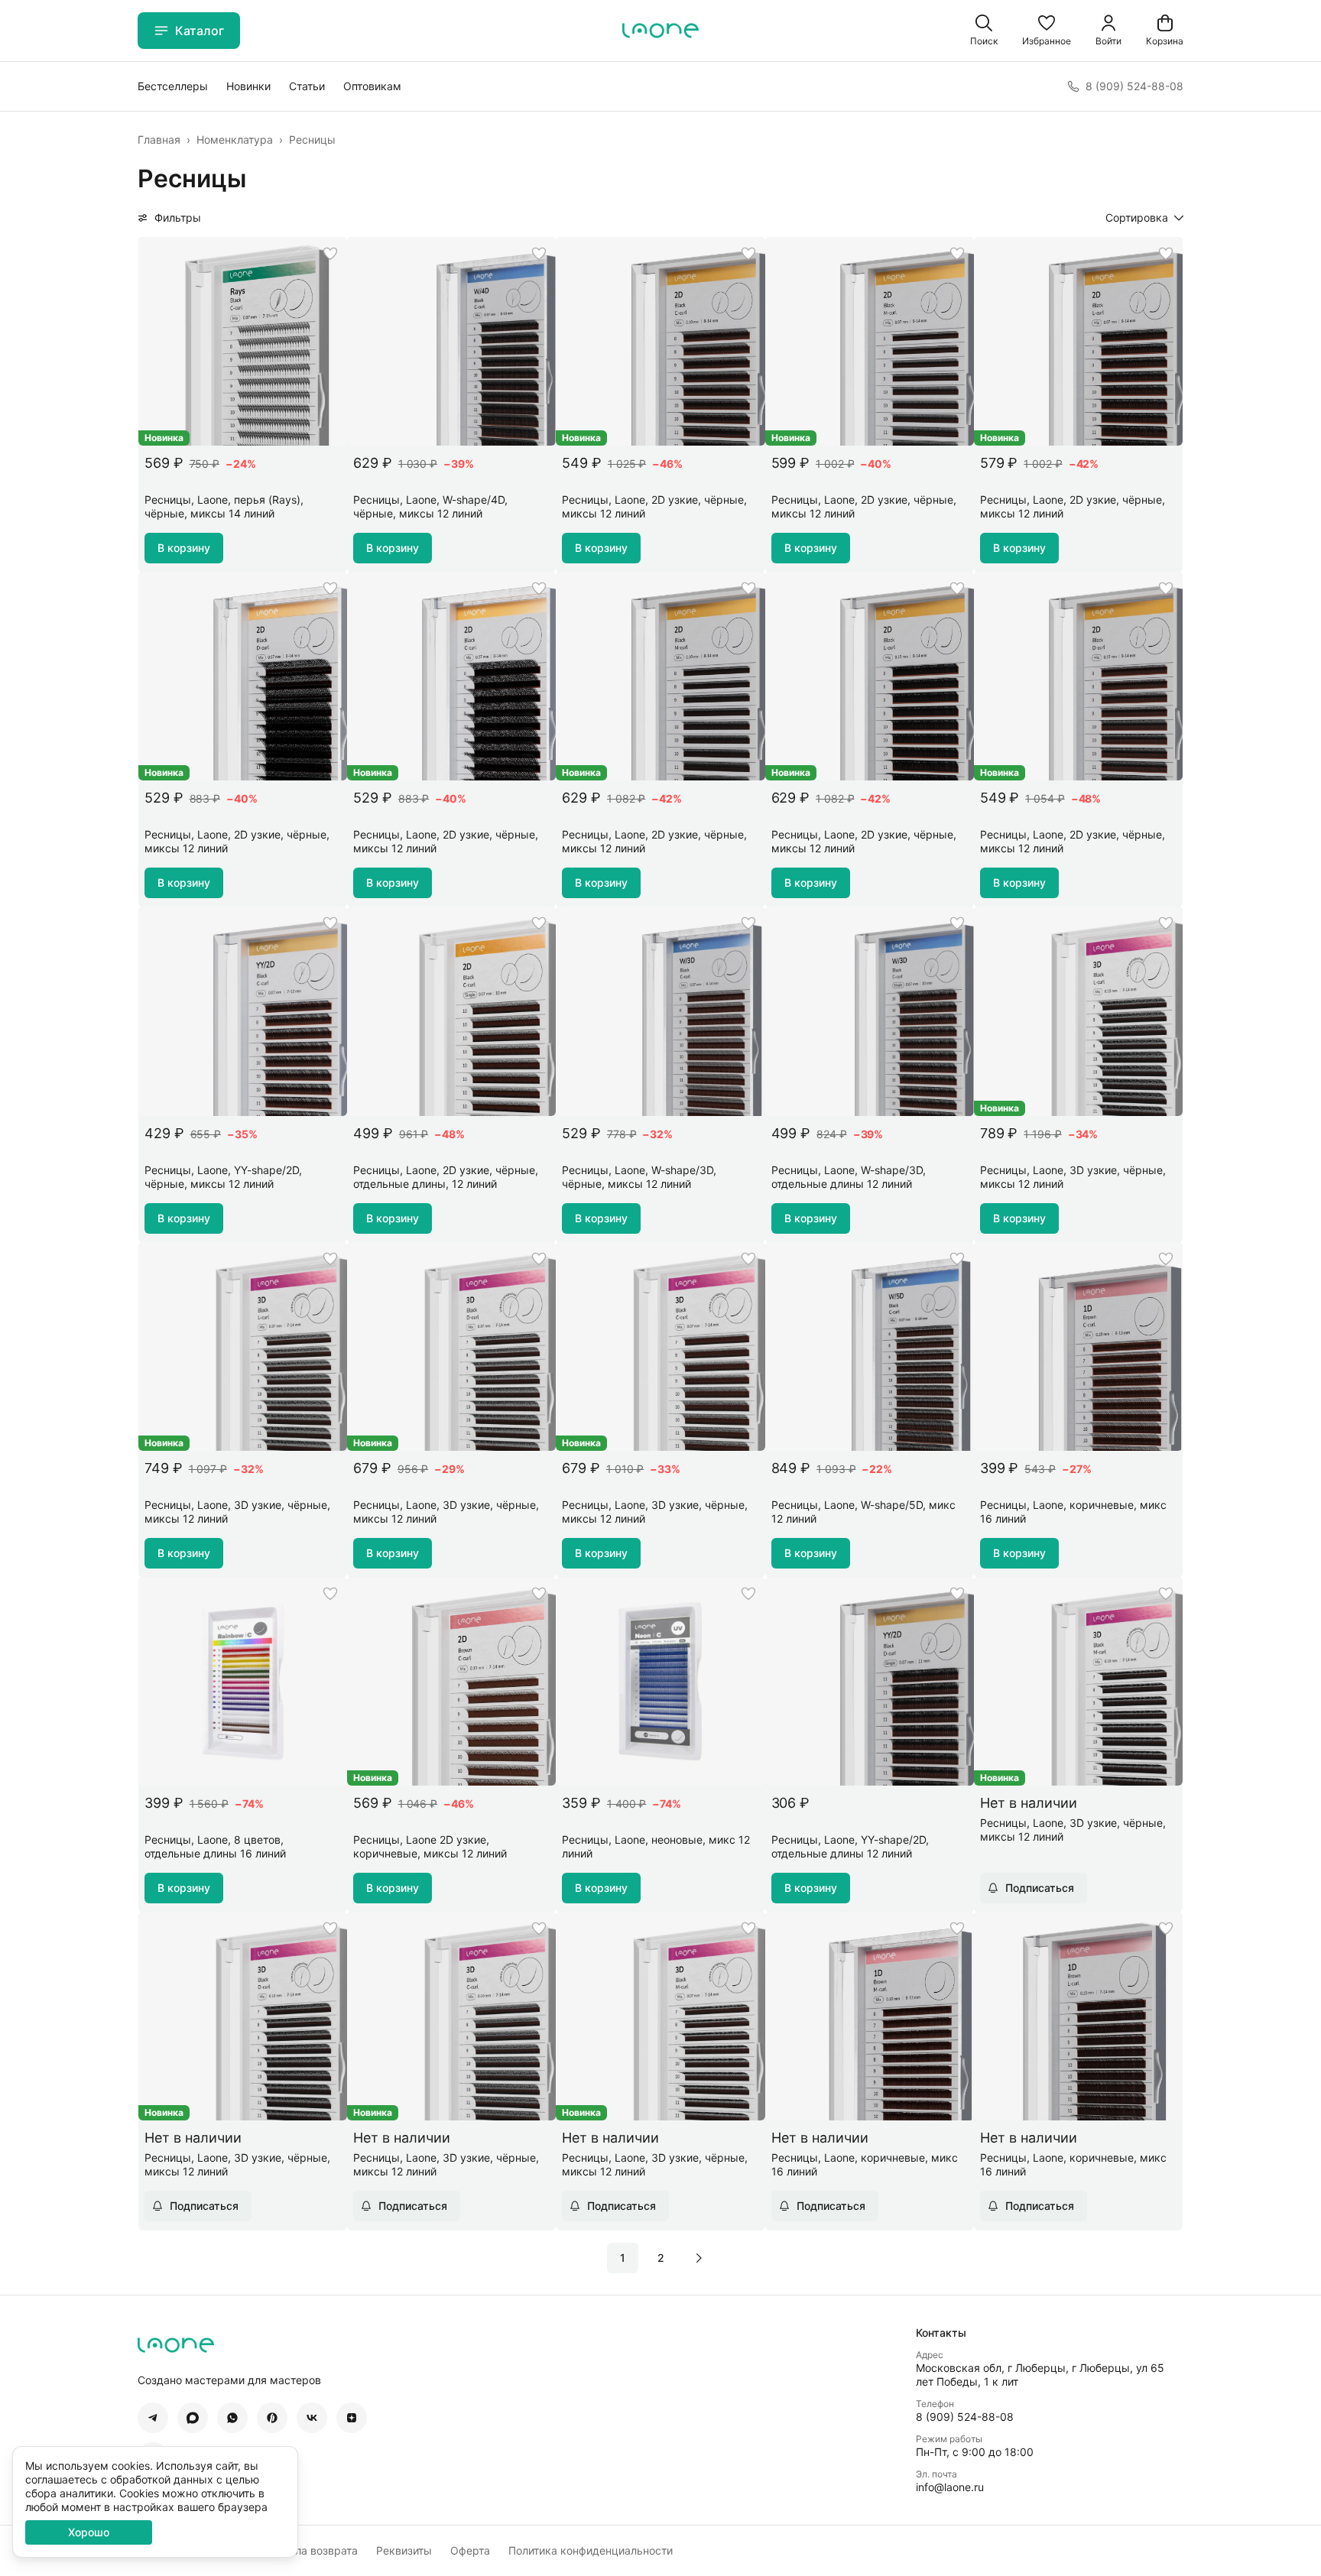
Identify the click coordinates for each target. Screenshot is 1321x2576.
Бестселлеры (173, 86)
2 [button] (661, 2258)
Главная (159, 140)
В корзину (184, 548)
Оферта (470, 2550)
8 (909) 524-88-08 (965, 2417)
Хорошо (89, 2532)
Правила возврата (310, 2550)
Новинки (248, 86)
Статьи (307, 86)
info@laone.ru (950, 2487)
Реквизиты (404, 2550)
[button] (1047, 31)
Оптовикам (372, 86)
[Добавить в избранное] (330, 254)
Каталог (200, 31)
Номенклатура (235, 140)
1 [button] (623, 2258)
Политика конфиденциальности (591, 2550)
